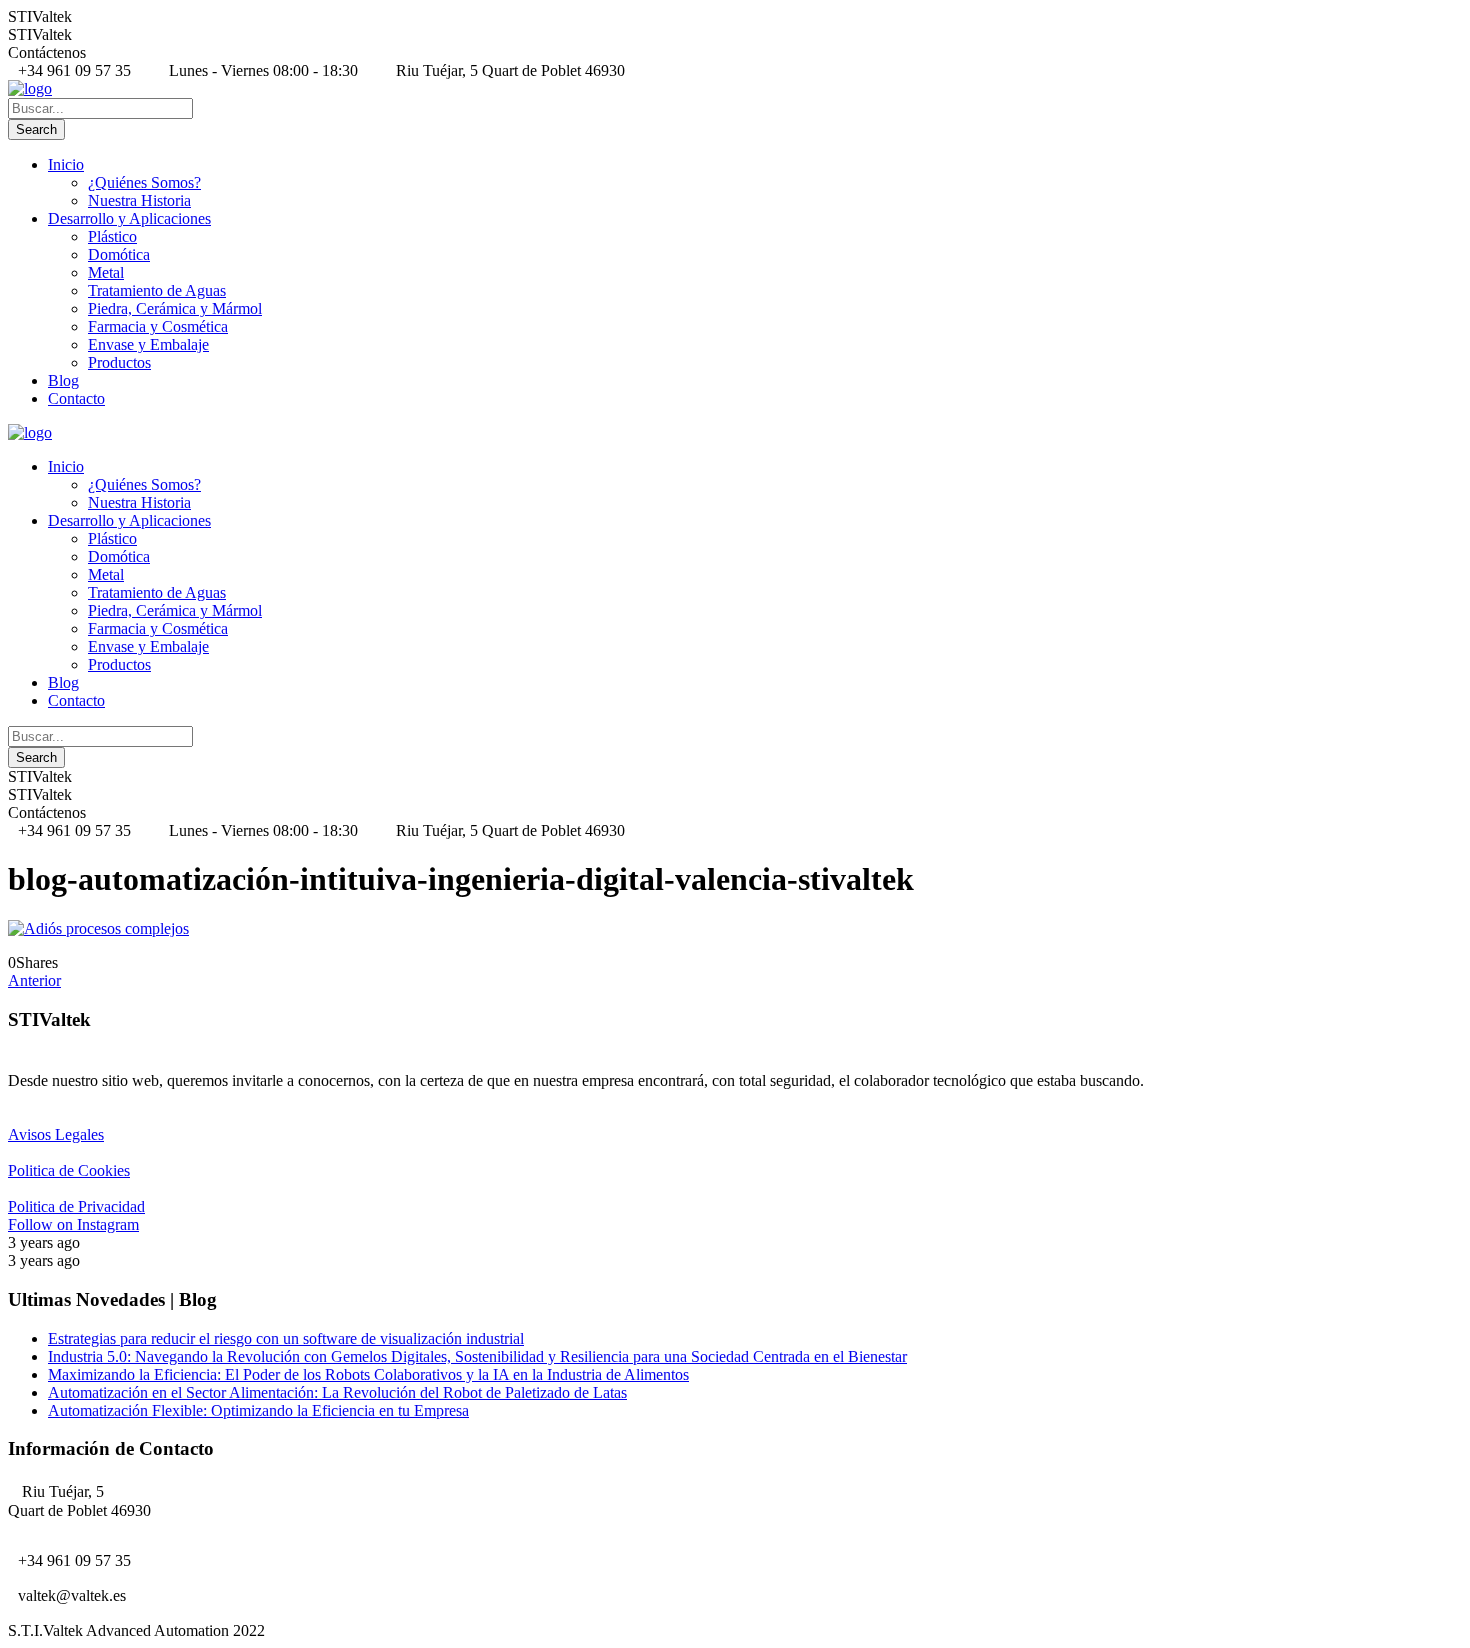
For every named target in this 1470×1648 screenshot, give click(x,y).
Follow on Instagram (73, 1224)
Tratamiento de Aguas (157, 290)
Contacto (76, 398)
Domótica (119, 254)
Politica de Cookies (69, 1170)
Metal (106, 272)
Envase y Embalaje (148, 344)
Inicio (66, 164)
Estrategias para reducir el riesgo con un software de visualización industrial (286, 1338)
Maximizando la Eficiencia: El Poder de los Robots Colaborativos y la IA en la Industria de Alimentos (368, 1374)
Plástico (112, 236)
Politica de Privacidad (76, 1206)
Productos (119, 362)
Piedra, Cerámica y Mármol (175, 308)
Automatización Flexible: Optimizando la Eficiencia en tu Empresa (258, 1410)
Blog (63, 380)
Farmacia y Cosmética (158, 326)
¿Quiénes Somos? (144, 182)
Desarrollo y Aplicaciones (129, 218)
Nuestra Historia (139, 200)
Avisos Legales (56, 1134)
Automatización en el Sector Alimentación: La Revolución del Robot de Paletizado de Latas (337, 1392)
